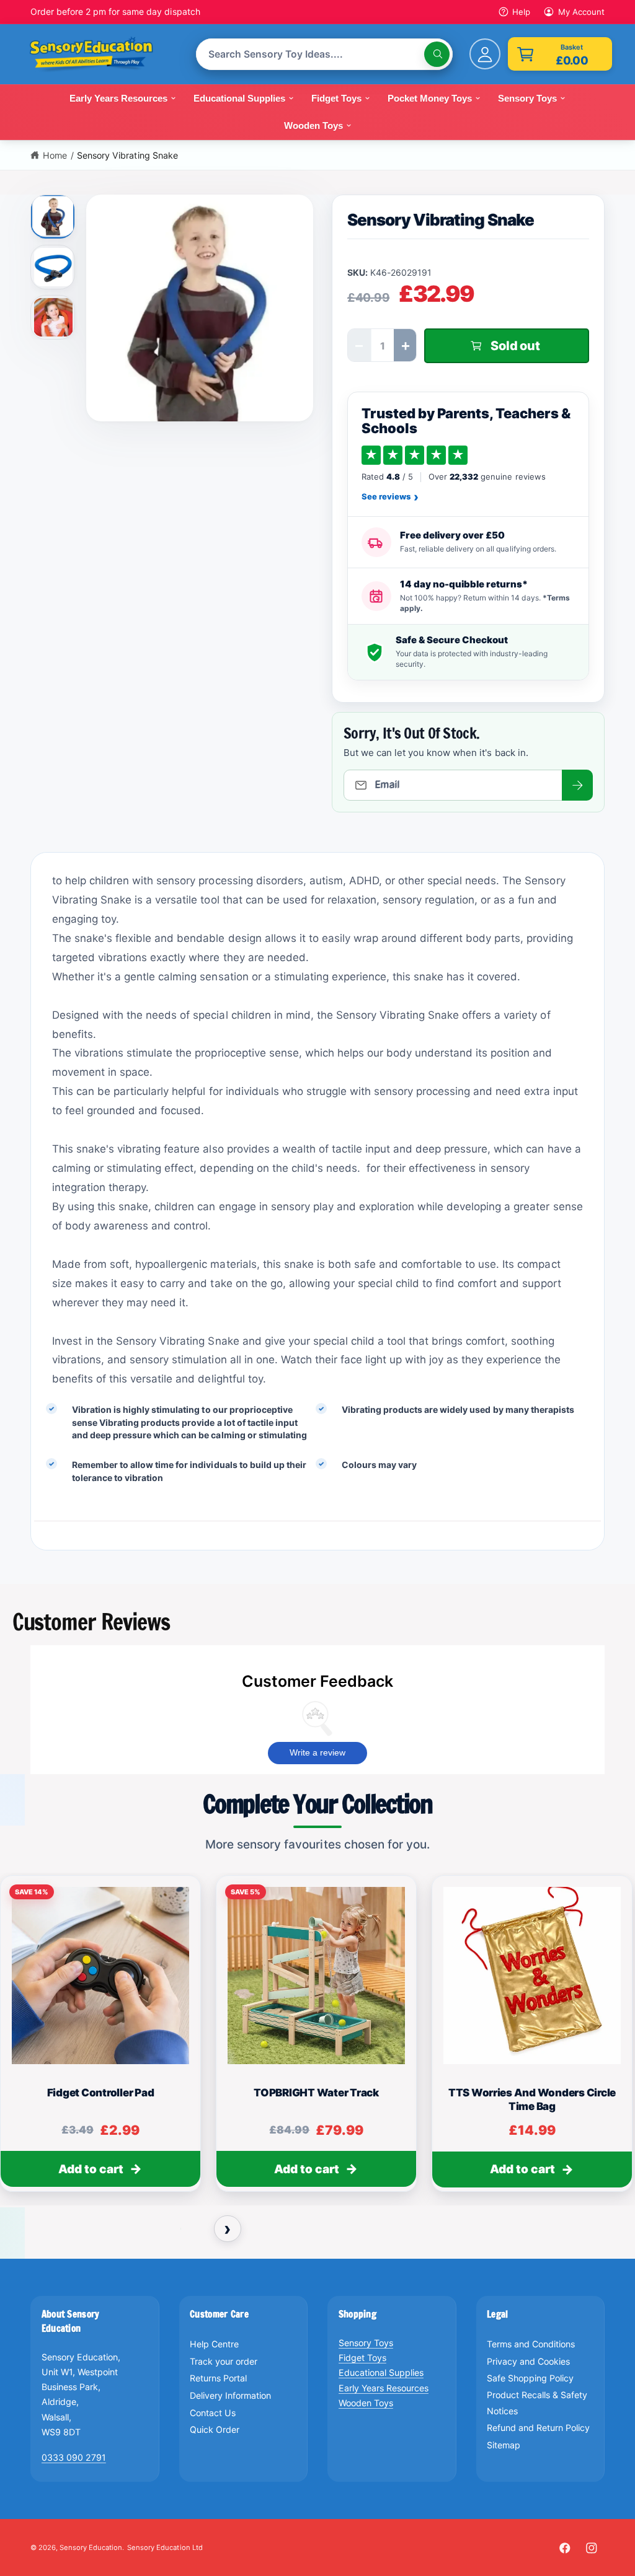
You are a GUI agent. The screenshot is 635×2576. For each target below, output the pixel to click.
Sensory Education (91, 2547)
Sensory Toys (366, 2343)
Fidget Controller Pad (101, 2093)
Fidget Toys (362, 2358)
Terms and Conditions (531, 2344)
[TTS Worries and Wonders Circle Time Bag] (532, 1976)
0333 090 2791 (74, 2457)
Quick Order (215, 2429)
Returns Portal (218, 2378)
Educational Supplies (381, 2372)
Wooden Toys (366, 2403)
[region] (317, 2039)
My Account (581, 12)
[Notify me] (577, 785)
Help (521, 12)
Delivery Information (230, 2395)
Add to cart (91, 2169)
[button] (560, 54)
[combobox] (325, 54)
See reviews (390, 497)
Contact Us (213, 2413)
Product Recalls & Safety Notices (537, 2403)
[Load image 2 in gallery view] (53, 267)
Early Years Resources (384, 2388)
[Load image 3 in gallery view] (53, 317)
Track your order (224, 2361)
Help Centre (214, 2344)
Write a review (317, 1752)
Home (55, 155)
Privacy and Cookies (528, 2361)
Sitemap (504, 2445)
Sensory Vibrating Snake (127, 155)
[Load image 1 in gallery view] (54, 216)
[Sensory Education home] (100, 55)
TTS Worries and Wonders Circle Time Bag (532, 2099)
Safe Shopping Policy (530, 2378)
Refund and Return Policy (538, 2428)
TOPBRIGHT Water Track (316, 2093)
